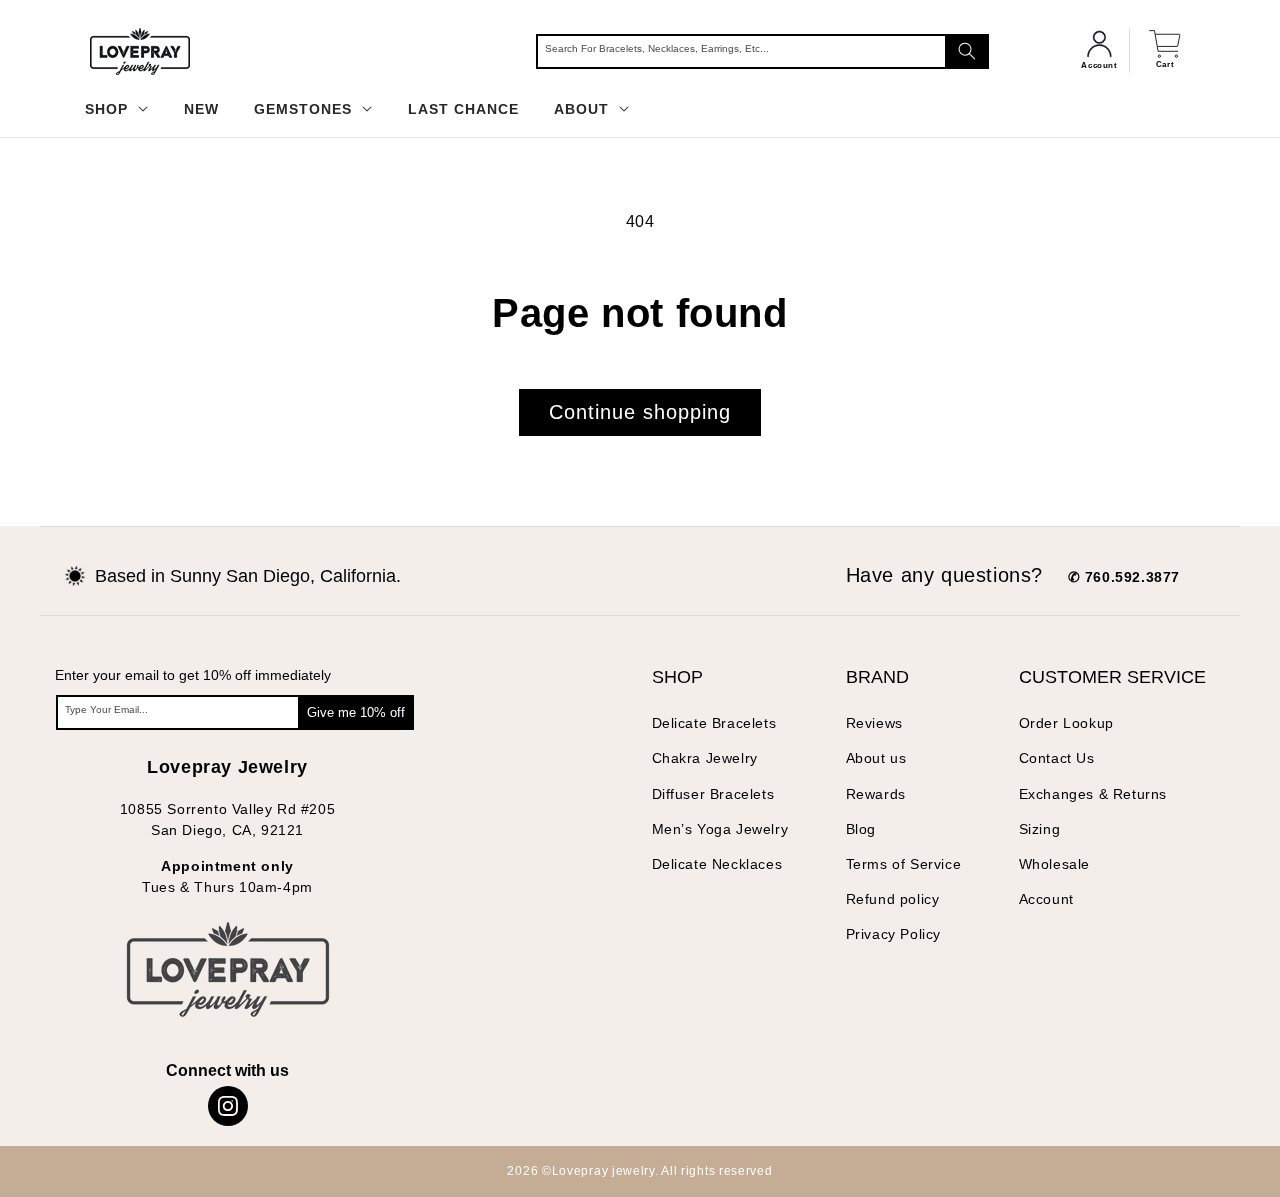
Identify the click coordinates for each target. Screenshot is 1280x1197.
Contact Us (1057, 758)
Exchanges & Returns (1093, 794)
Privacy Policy (893, 934)
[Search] (967, 51)
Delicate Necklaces (717, 864)
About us (876, 758)
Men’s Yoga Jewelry (720, 829)
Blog (861, 829)
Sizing (1040, 829)
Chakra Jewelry (705, 758)
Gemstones (305, 109)
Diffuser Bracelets (713, 794)
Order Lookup (1066, 723)
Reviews (874, 723)
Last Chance (463, 109)
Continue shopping (640, 412)
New (201, 109)
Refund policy (893, 899)
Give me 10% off (356, 712)
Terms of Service (904, 864)
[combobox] (762, 51)
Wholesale (1054, 864)
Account (1046, 899)
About (584, 109)
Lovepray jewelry (603, 1171)
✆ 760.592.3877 (1124, 577)
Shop (109, 109)
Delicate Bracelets (714, 723)
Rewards (876, 794)
